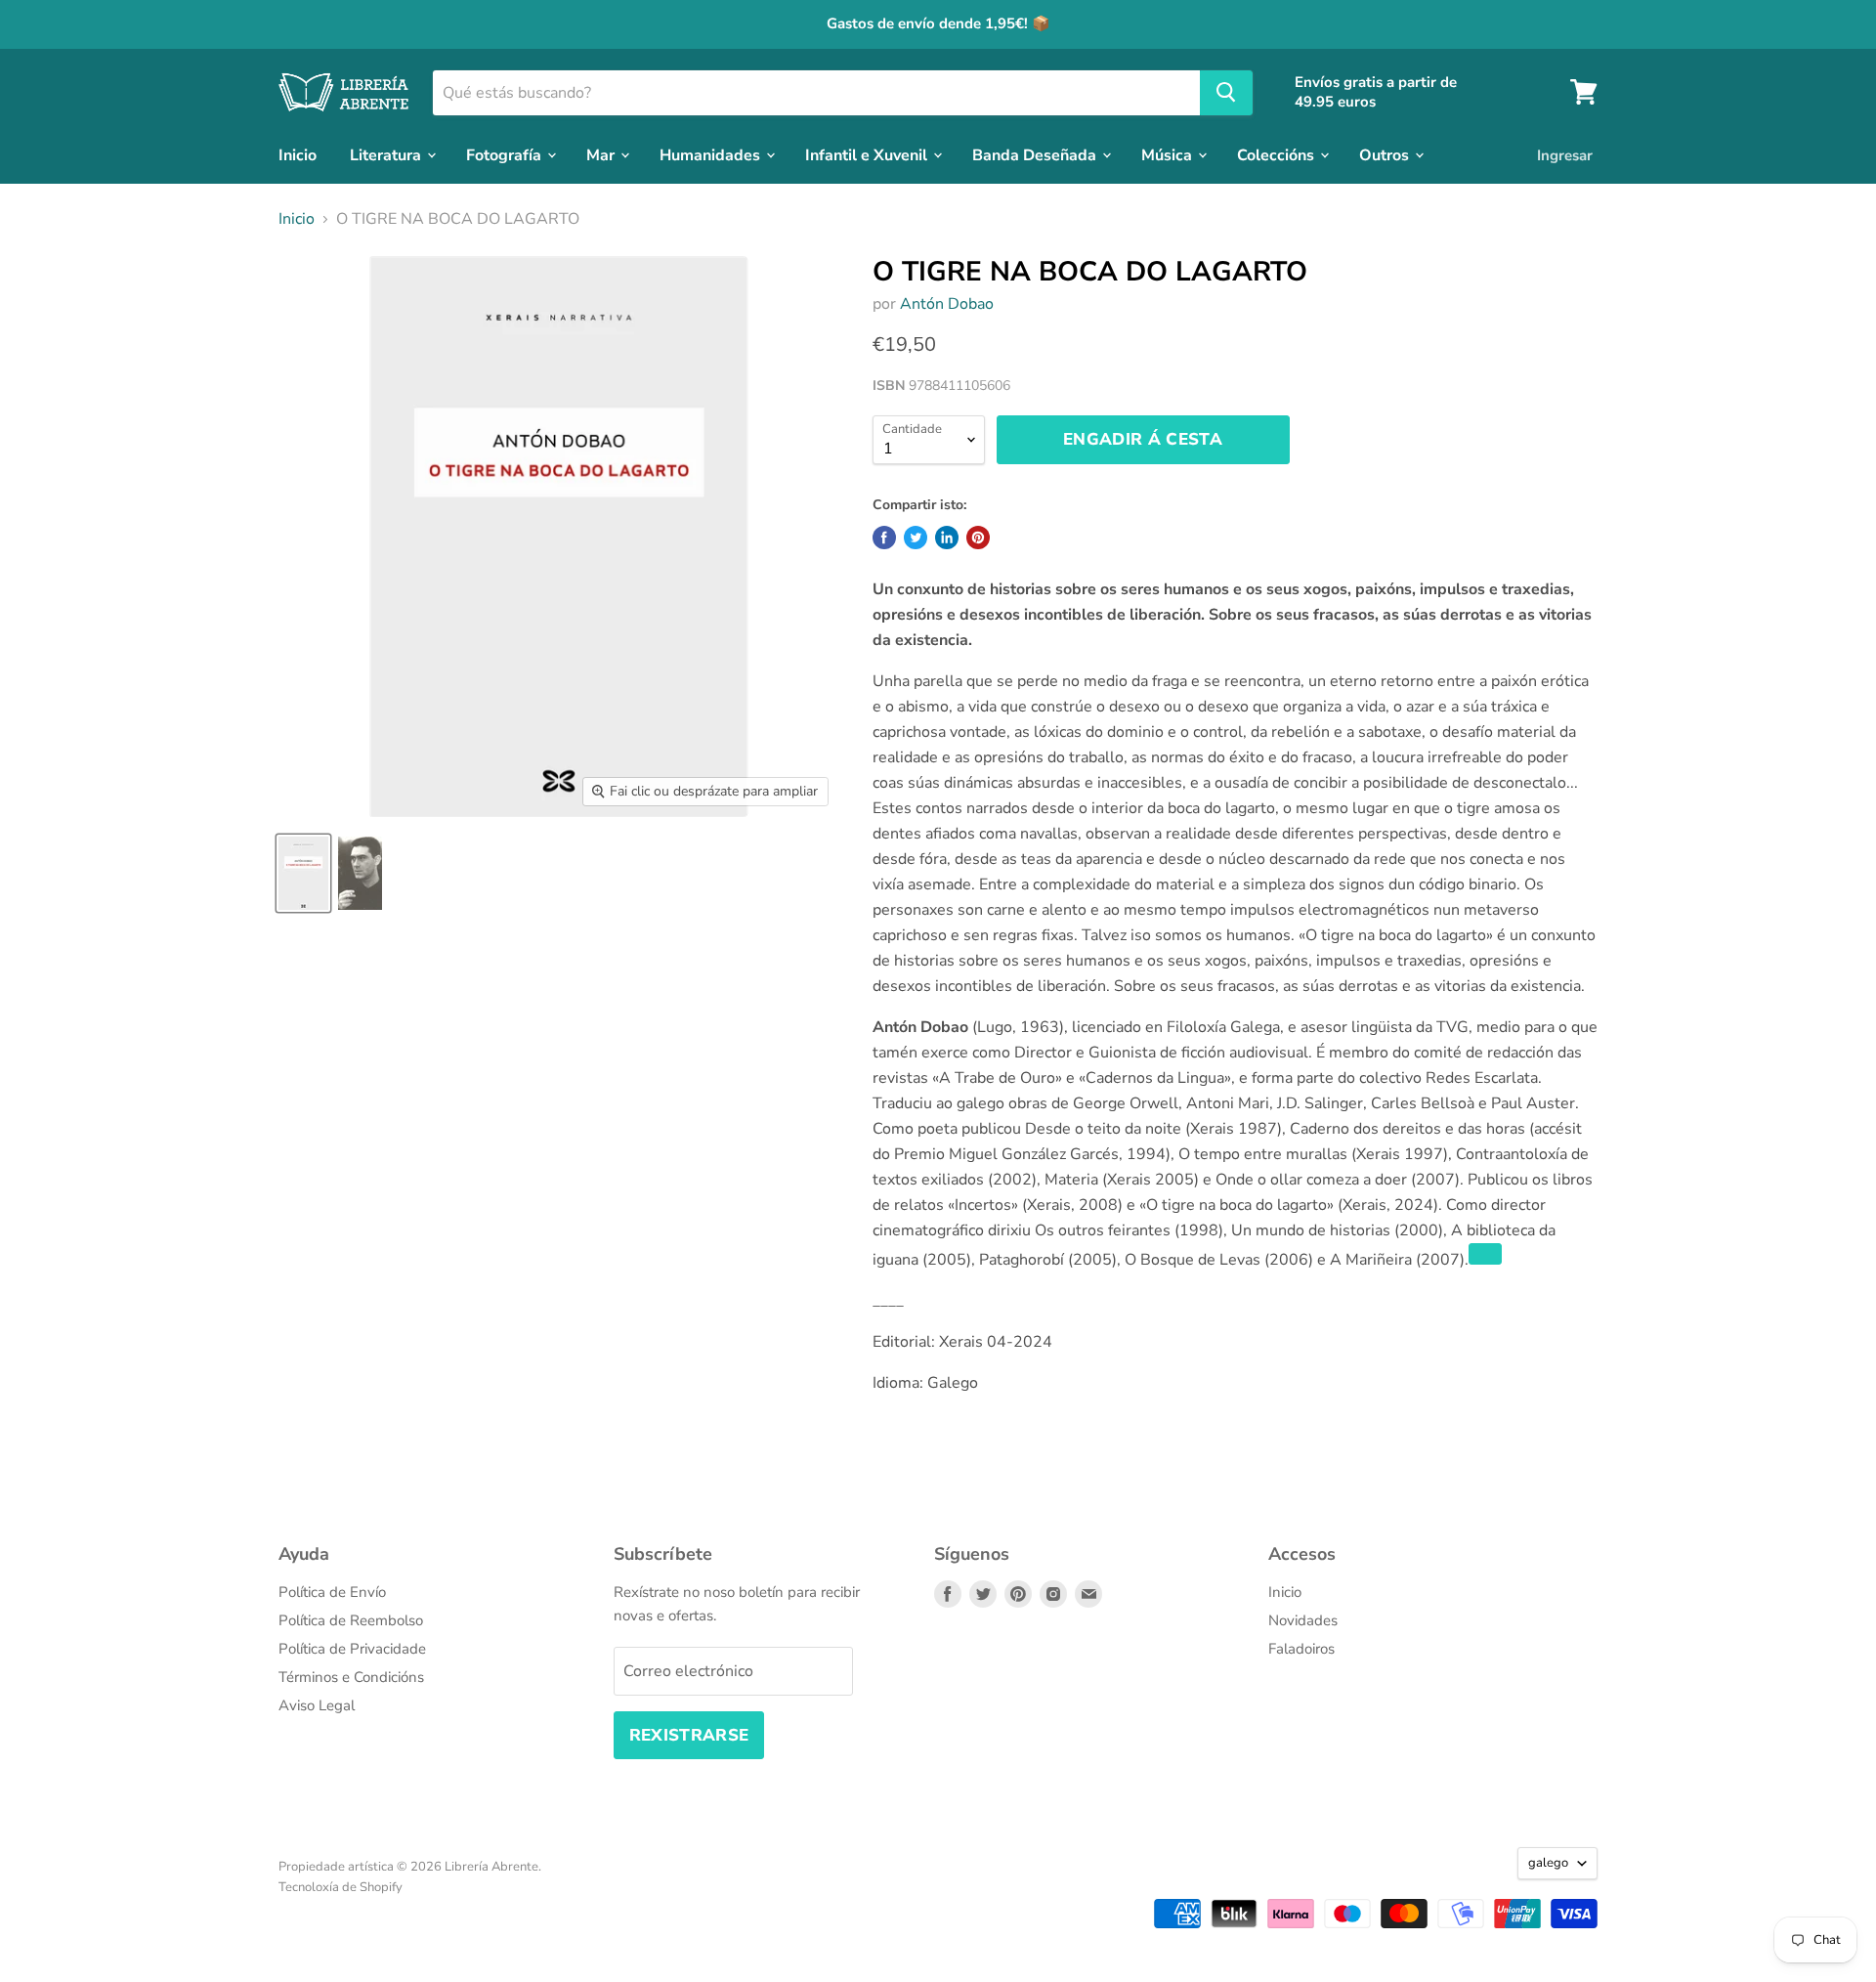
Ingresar (1565, 154)
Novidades (1303, 1620)
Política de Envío (332, 1592)
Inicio (298, 154)
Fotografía (506, 154)
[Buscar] (1226, 92)
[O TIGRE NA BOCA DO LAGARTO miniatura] (303, 873)
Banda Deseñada (1036, 154)
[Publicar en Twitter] (916, 538)
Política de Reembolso (351, 1620)
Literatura (387, 154)
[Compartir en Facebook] (884, 538)
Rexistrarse (689, 1735)
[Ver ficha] (1485, 1254)
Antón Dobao (947, 304)
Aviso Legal (317, 1705)
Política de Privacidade (352, 1649)
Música (1169, 154)
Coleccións (1278, 154)
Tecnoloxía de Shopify (341, 1887)
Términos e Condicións (351, 1677)
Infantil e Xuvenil (868, 154)
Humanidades (712, 154)
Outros (1386, 154)
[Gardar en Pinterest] (978, 538)
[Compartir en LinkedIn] (947, 538)
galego (1548, 1863)
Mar (602, 154)
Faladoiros (1301, 1649)
